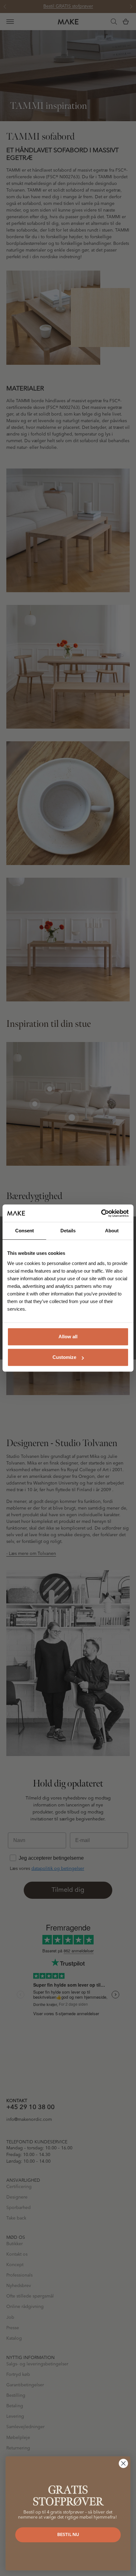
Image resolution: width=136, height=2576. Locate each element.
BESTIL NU (68, 2535)
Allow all (68, 1337)
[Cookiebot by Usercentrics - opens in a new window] (101, 1213)
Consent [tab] (25, 1231)
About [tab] (112, 1231)
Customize (64, 1357)
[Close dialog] (124, 2464)
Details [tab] (68, 1231)
